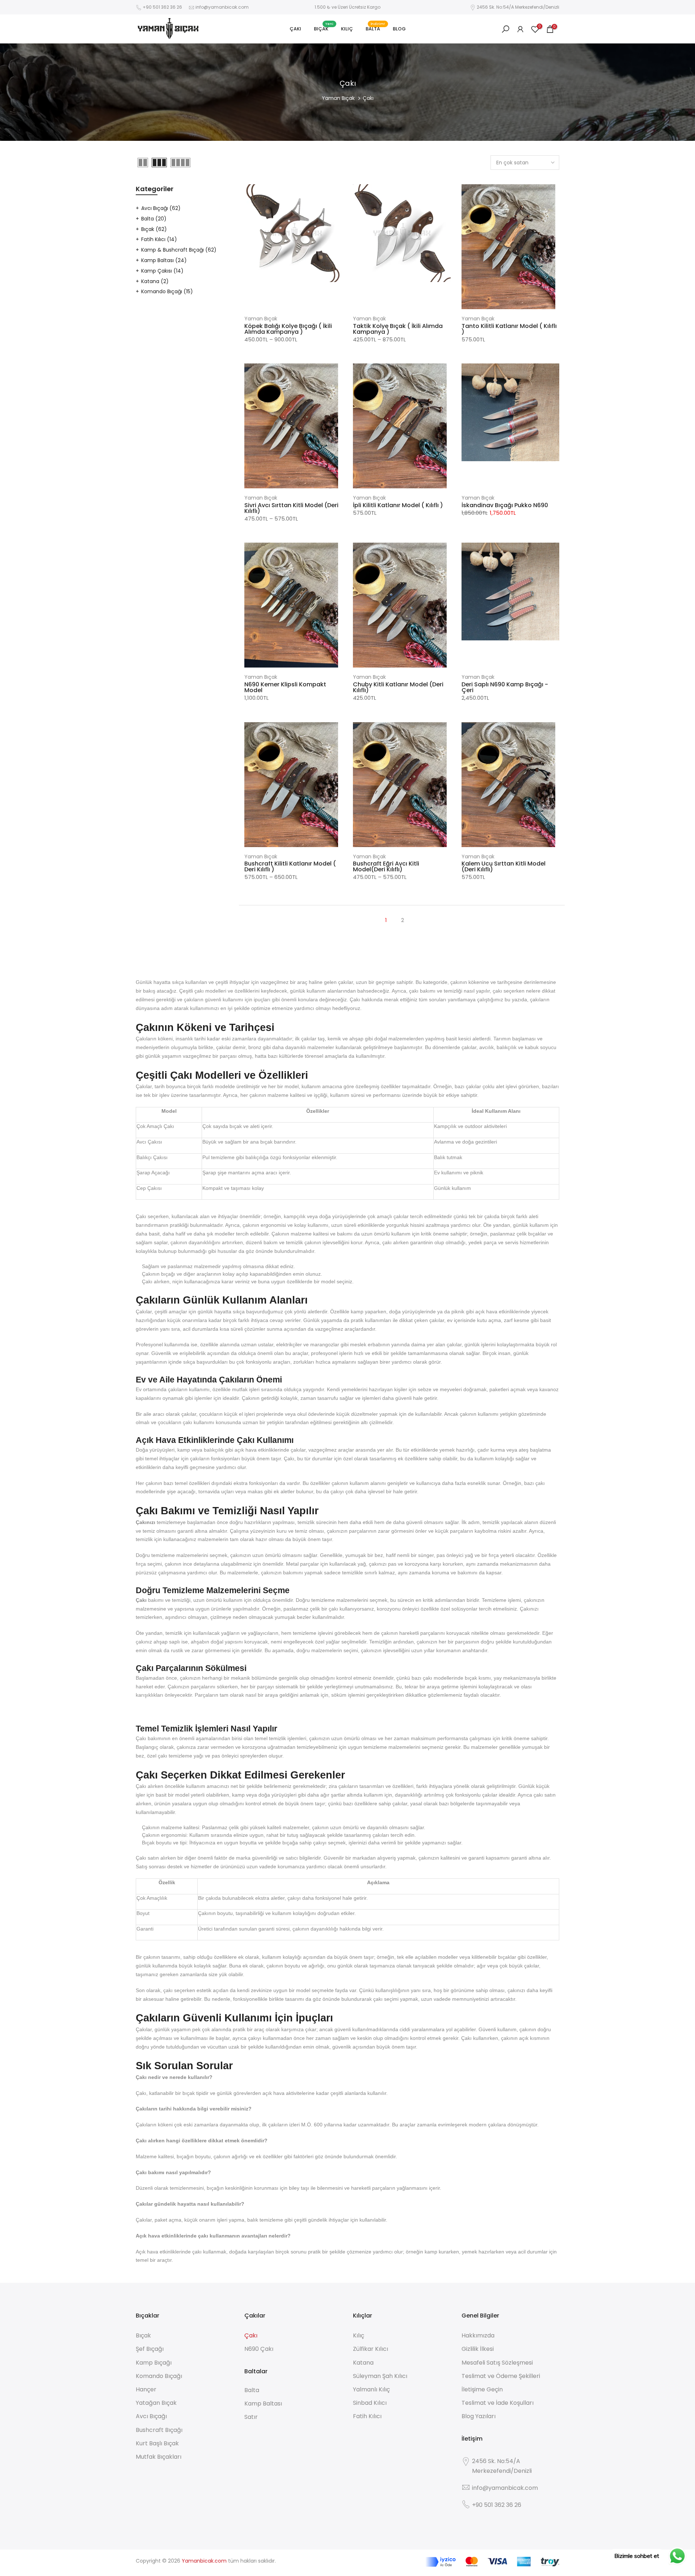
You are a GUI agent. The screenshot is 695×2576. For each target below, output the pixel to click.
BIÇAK (324, 28)
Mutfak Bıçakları (159, 2457)
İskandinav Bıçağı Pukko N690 (505, 505)
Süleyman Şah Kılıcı (380, 2376)
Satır (251, 2417)
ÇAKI (295, 29)
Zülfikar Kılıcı (370, 2349)
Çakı (251, 2335)
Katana (155, 281)
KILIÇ (347, 29)
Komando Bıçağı (167, 291)
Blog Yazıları (479, 2416)
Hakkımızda (478, 2335)
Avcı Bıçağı (161, 208)
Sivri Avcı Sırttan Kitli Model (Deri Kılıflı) (291, 508)
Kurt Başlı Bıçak (157, 2443)
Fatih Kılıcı (159, 239)
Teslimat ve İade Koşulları (498, 2403)
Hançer (146, 2389)
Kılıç (359, 2335)
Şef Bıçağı (150, 2349)
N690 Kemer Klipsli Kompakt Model (285, 687)
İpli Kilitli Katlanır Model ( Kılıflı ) (398, 505)
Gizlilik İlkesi (478, 2349)
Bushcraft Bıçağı (159, 2430)
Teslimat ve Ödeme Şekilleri (501, 2376)
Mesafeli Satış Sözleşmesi (497, 2363)
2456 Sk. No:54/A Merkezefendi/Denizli (518, 7)
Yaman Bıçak (338, 98)
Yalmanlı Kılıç (371, 2389)
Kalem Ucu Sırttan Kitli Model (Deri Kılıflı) (504, 866)
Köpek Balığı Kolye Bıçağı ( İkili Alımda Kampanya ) (288, 329)
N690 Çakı (259, 2349)
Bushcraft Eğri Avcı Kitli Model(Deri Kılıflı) (386, 866)
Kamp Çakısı (162, 271)
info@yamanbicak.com (222, 7)
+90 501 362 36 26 (162, 7)
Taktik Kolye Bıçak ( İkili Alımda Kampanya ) (398, 329)
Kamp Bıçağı (154, 2363)
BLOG (399, 29)
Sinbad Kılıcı (370, 2403)
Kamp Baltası (164, 260)
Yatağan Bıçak (156, 2403)
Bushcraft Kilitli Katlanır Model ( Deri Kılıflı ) (290, 866)
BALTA (376, 28)
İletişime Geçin (482, 2389)
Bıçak (154, 229)
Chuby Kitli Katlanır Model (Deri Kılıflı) (398, 687)
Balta (154, 219)
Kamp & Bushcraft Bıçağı (179, 250)
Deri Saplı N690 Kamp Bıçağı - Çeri (505, 687)
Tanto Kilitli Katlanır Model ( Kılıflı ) (509, 329)
